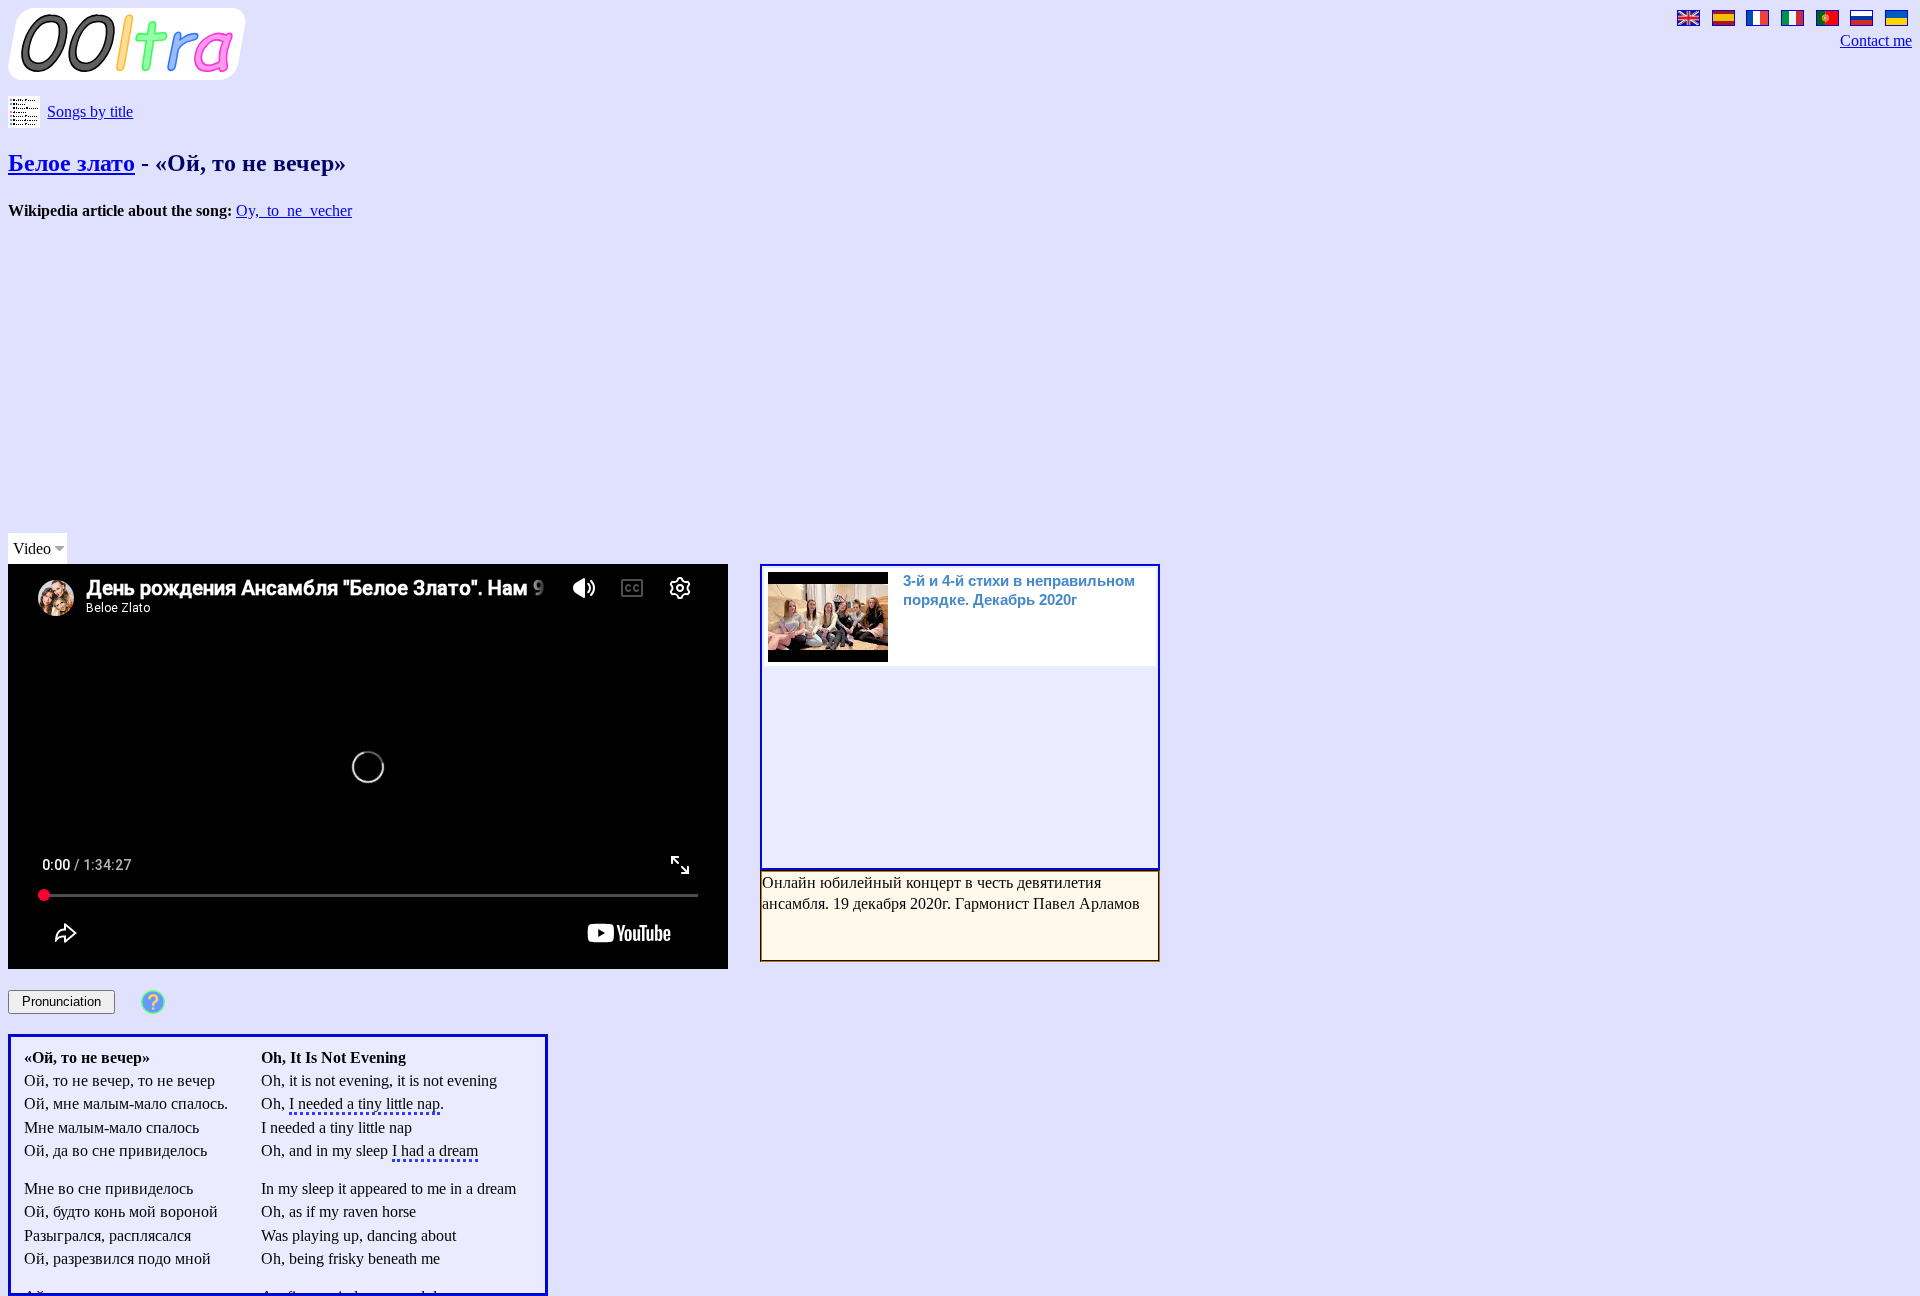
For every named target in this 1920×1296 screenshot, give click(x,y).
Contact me (1876, 40)
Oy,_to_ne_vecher (294, 210)
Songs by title (90, 111)
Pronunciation (61, 1001)
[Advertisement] (608, 377)
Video (32, 548)
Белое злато (71, 163)
